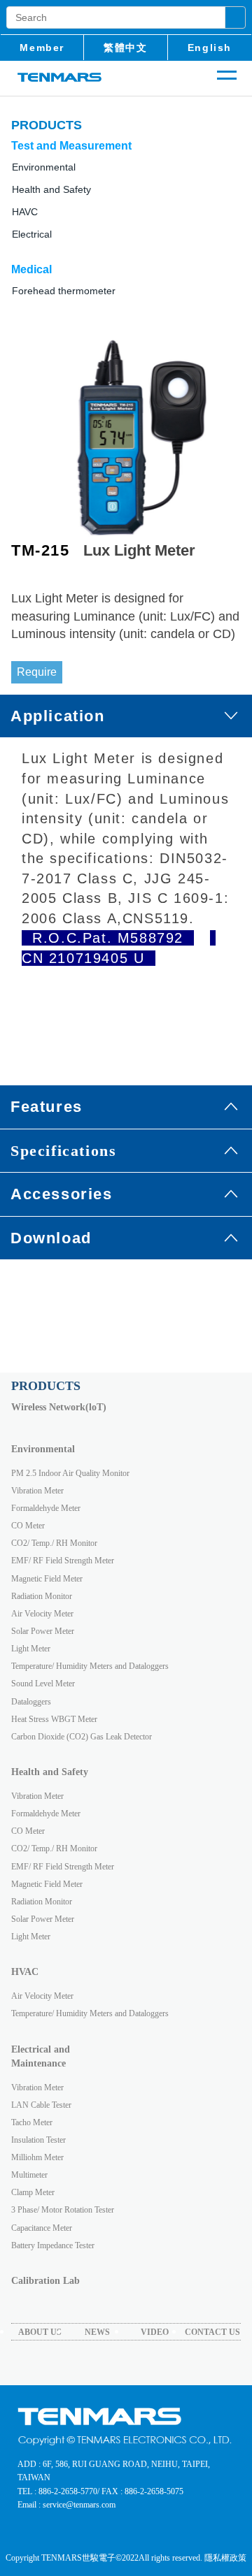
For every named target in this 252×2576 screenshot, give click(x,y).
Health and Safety (51, 189)
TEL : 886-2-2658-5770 (57, 2491)
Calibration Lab (45, 2281)
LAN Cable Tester (41, 2105)
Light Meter (31, 1649)
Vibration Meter (37, 1491)
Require (37, 672)
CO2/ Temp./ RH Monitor (54, 1543)
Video (155, 2332)
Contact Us (212, 2332)
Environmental (43, 1449)
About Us (40, 2332)
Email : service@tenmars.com (66, 2505)
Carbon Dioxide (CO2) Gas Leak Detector (82, 1737)
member (42, 48)
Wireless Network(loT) (59, 1407)
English (210, 48)
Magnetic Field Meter (47, 1579)
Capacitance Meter (42, 2228)
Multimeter (29, 2175)
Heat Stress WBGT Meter (54, 1719)
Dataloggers (31, 1702)
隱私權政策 (225, 2558)
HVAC (25, 1972)
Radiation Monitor (42, 1596)
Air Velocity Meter (42, 1614)
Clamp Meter (33, 2192)
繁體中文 (125, 48)
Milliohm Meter (37, 2157)
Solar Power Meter (43, 1631)
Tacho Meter (32, 2122)
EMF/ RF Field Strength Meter (63, 1561)
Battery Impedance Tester (53, 2245)
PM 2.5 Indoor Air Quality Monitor (70, 1473)
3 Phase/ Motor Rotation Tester (63, 2210)
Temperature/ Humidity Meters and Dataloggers (90, 1666)
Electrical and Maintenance (41, 2056)
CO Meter (28, 1526)
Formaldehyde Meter (46, 1508)
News (97, 2332)
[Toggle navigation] (227, 83)
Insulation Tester (38, 2140)
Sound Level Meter (43, 1684)
